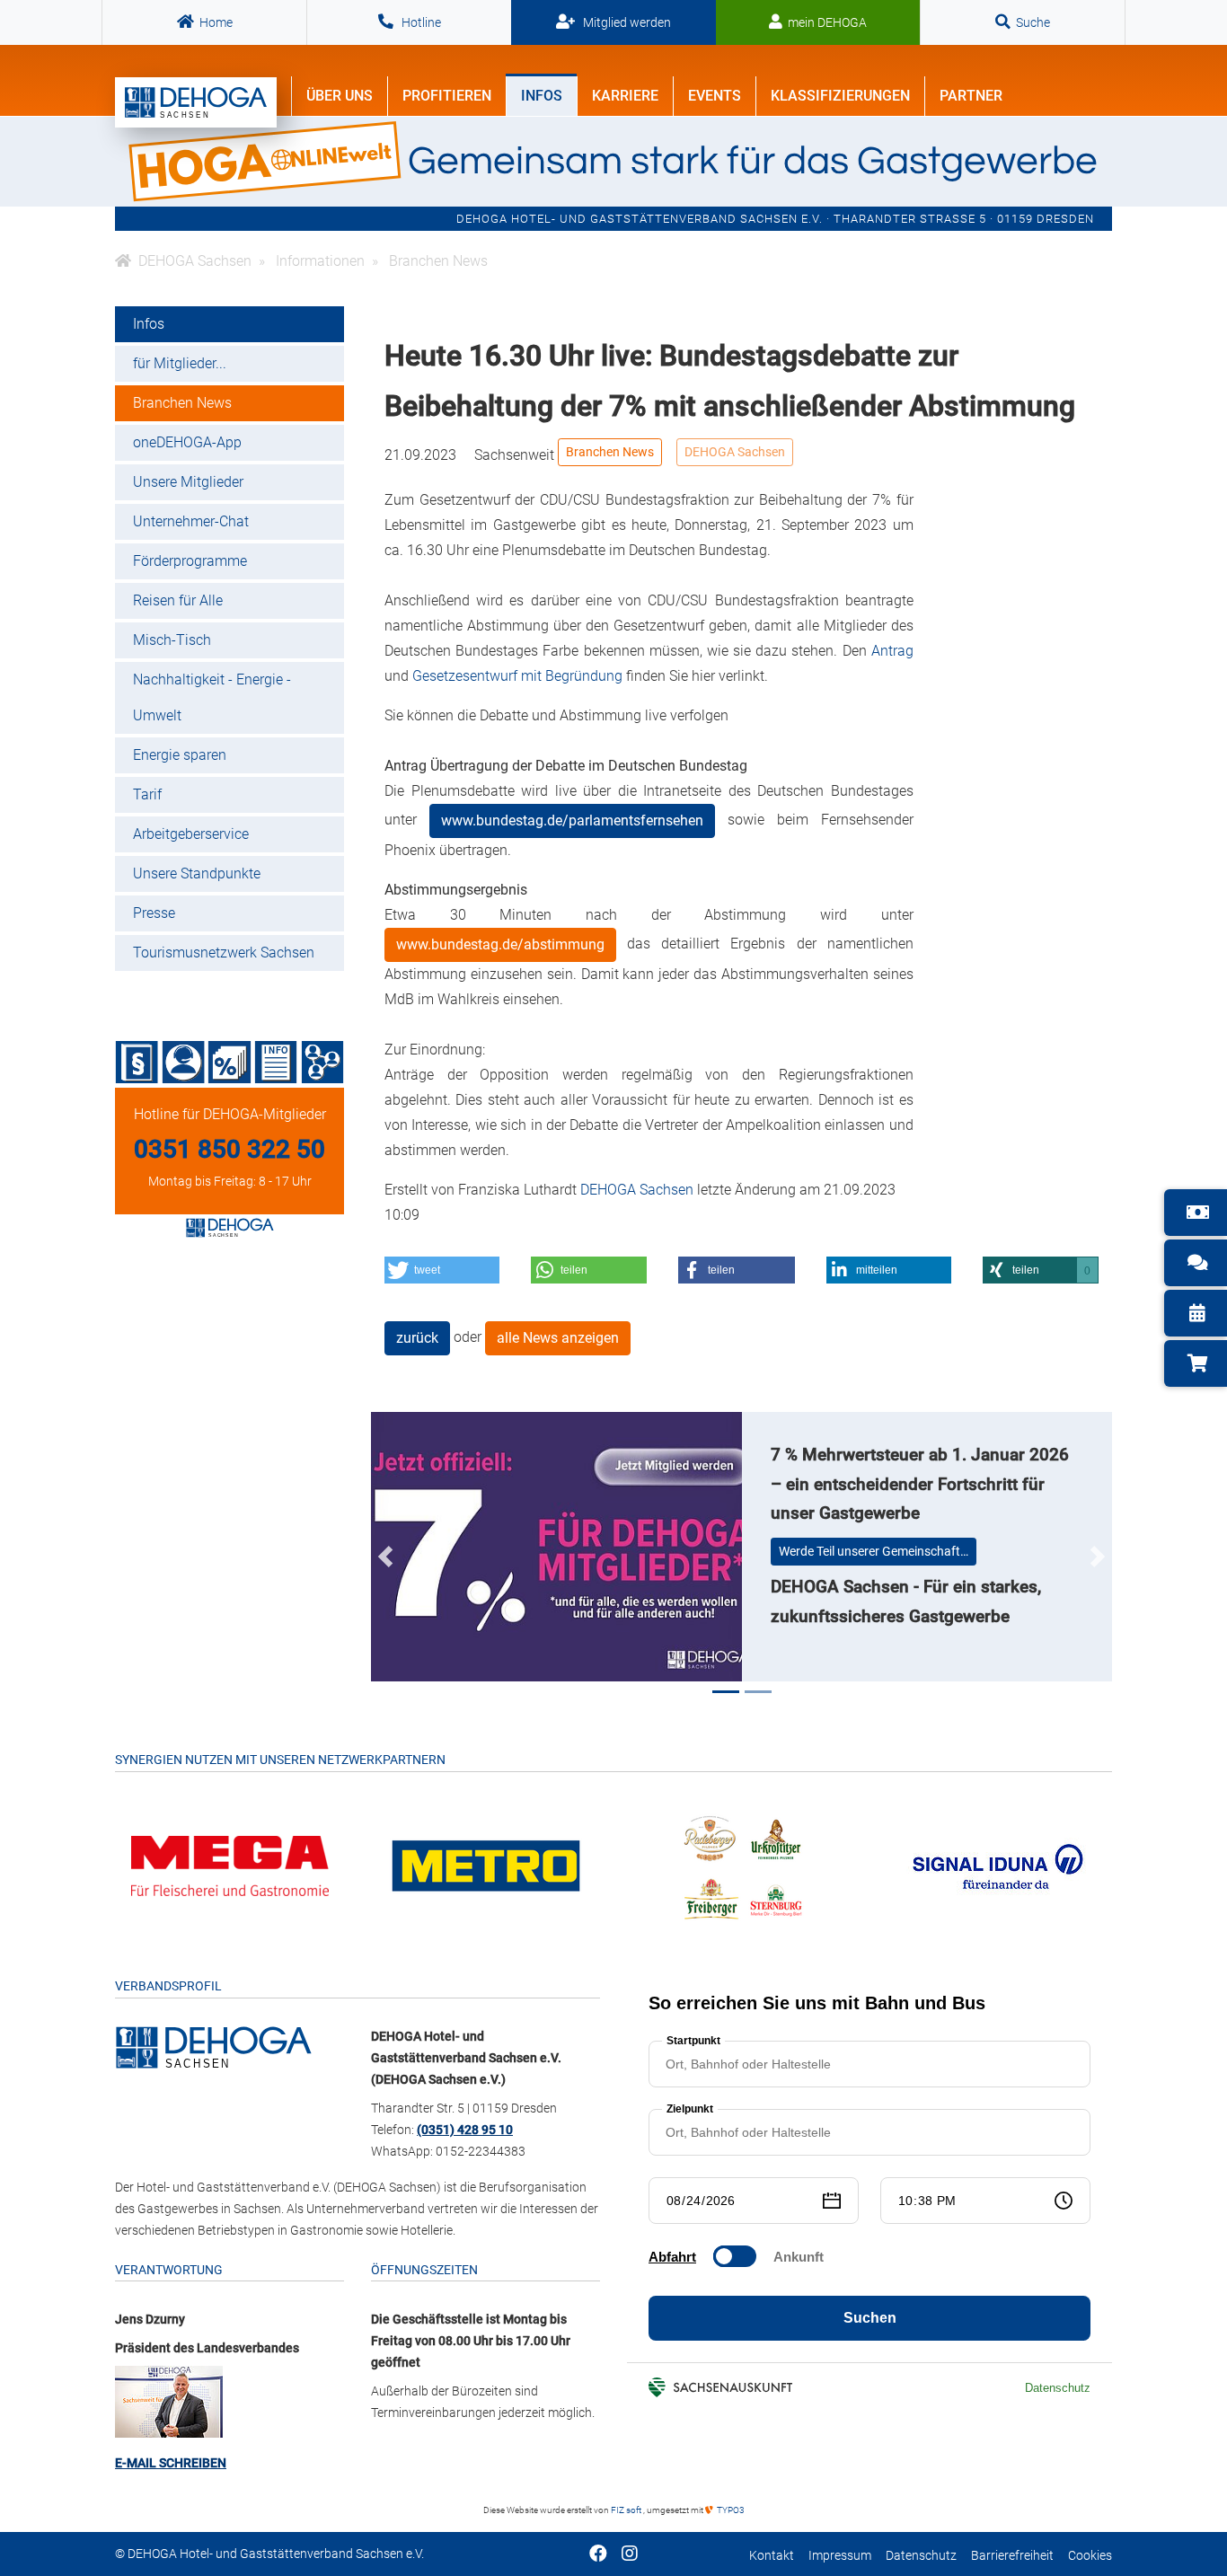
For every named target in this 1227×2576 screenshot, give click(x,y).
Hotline (420, 22)
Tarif (147, 794)
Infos (149, 324)
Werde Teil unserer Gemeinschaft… (874, 1551)
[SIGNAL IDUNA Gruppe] (998, 1865)
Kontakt (772, 2556)
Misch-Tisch (172, 640)
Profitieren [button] (447, 96)
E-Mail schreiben (171, 2463)
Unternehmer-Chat (191, 521)
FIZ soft (627, 2510)
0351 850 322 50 (230, 1149)
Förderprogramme (190, 561)
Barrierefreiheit (1012, 2556)
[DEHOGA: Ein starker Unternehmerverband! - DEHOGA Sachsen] (214, 2046)
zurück (417, 1338)
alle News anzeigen (558, 1338)
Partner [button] (971, 96)
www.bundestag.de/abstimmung (500, 944)
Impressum (840, 2556)
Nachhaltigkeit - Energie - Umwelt (212, 697)
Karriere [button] (625, 96)
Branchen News (182, 403)
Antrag (892, 651)
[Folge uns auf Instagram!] (630, 2555)
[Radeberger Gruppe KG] (742, 1865)
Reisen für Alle (178, 600)
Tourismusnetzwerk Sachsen (224, 953)
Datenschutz (921, 2556)
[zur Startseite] (196, 102)
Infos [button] (542, 96)
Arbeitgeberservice (191, 834)
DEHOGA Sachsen (735, 452)
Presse (154, 913)
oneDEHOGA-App (187, 442)
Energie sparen (180, 755)
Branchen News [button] (610, 452)
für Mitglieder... (180, 363)
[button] (442, 1270)
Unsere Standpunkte (197, 873)
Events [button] (715, 96)
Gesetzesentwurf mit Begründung (517, 676)
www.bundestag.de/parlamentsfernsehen (572, 820)
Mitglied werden (626, 22)
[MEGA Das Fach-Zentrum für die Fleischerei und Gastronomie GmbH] (230, 1865)
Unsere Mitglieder (188, 482)
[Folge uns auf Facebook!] (598, 2555)
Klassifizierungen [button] (840, 96)
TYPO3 (730, 2510)
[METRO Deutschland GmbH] (486, 1865)
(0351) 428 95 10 (465, 2130)
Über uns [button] (340, 96)
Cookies (1090, 2556)
